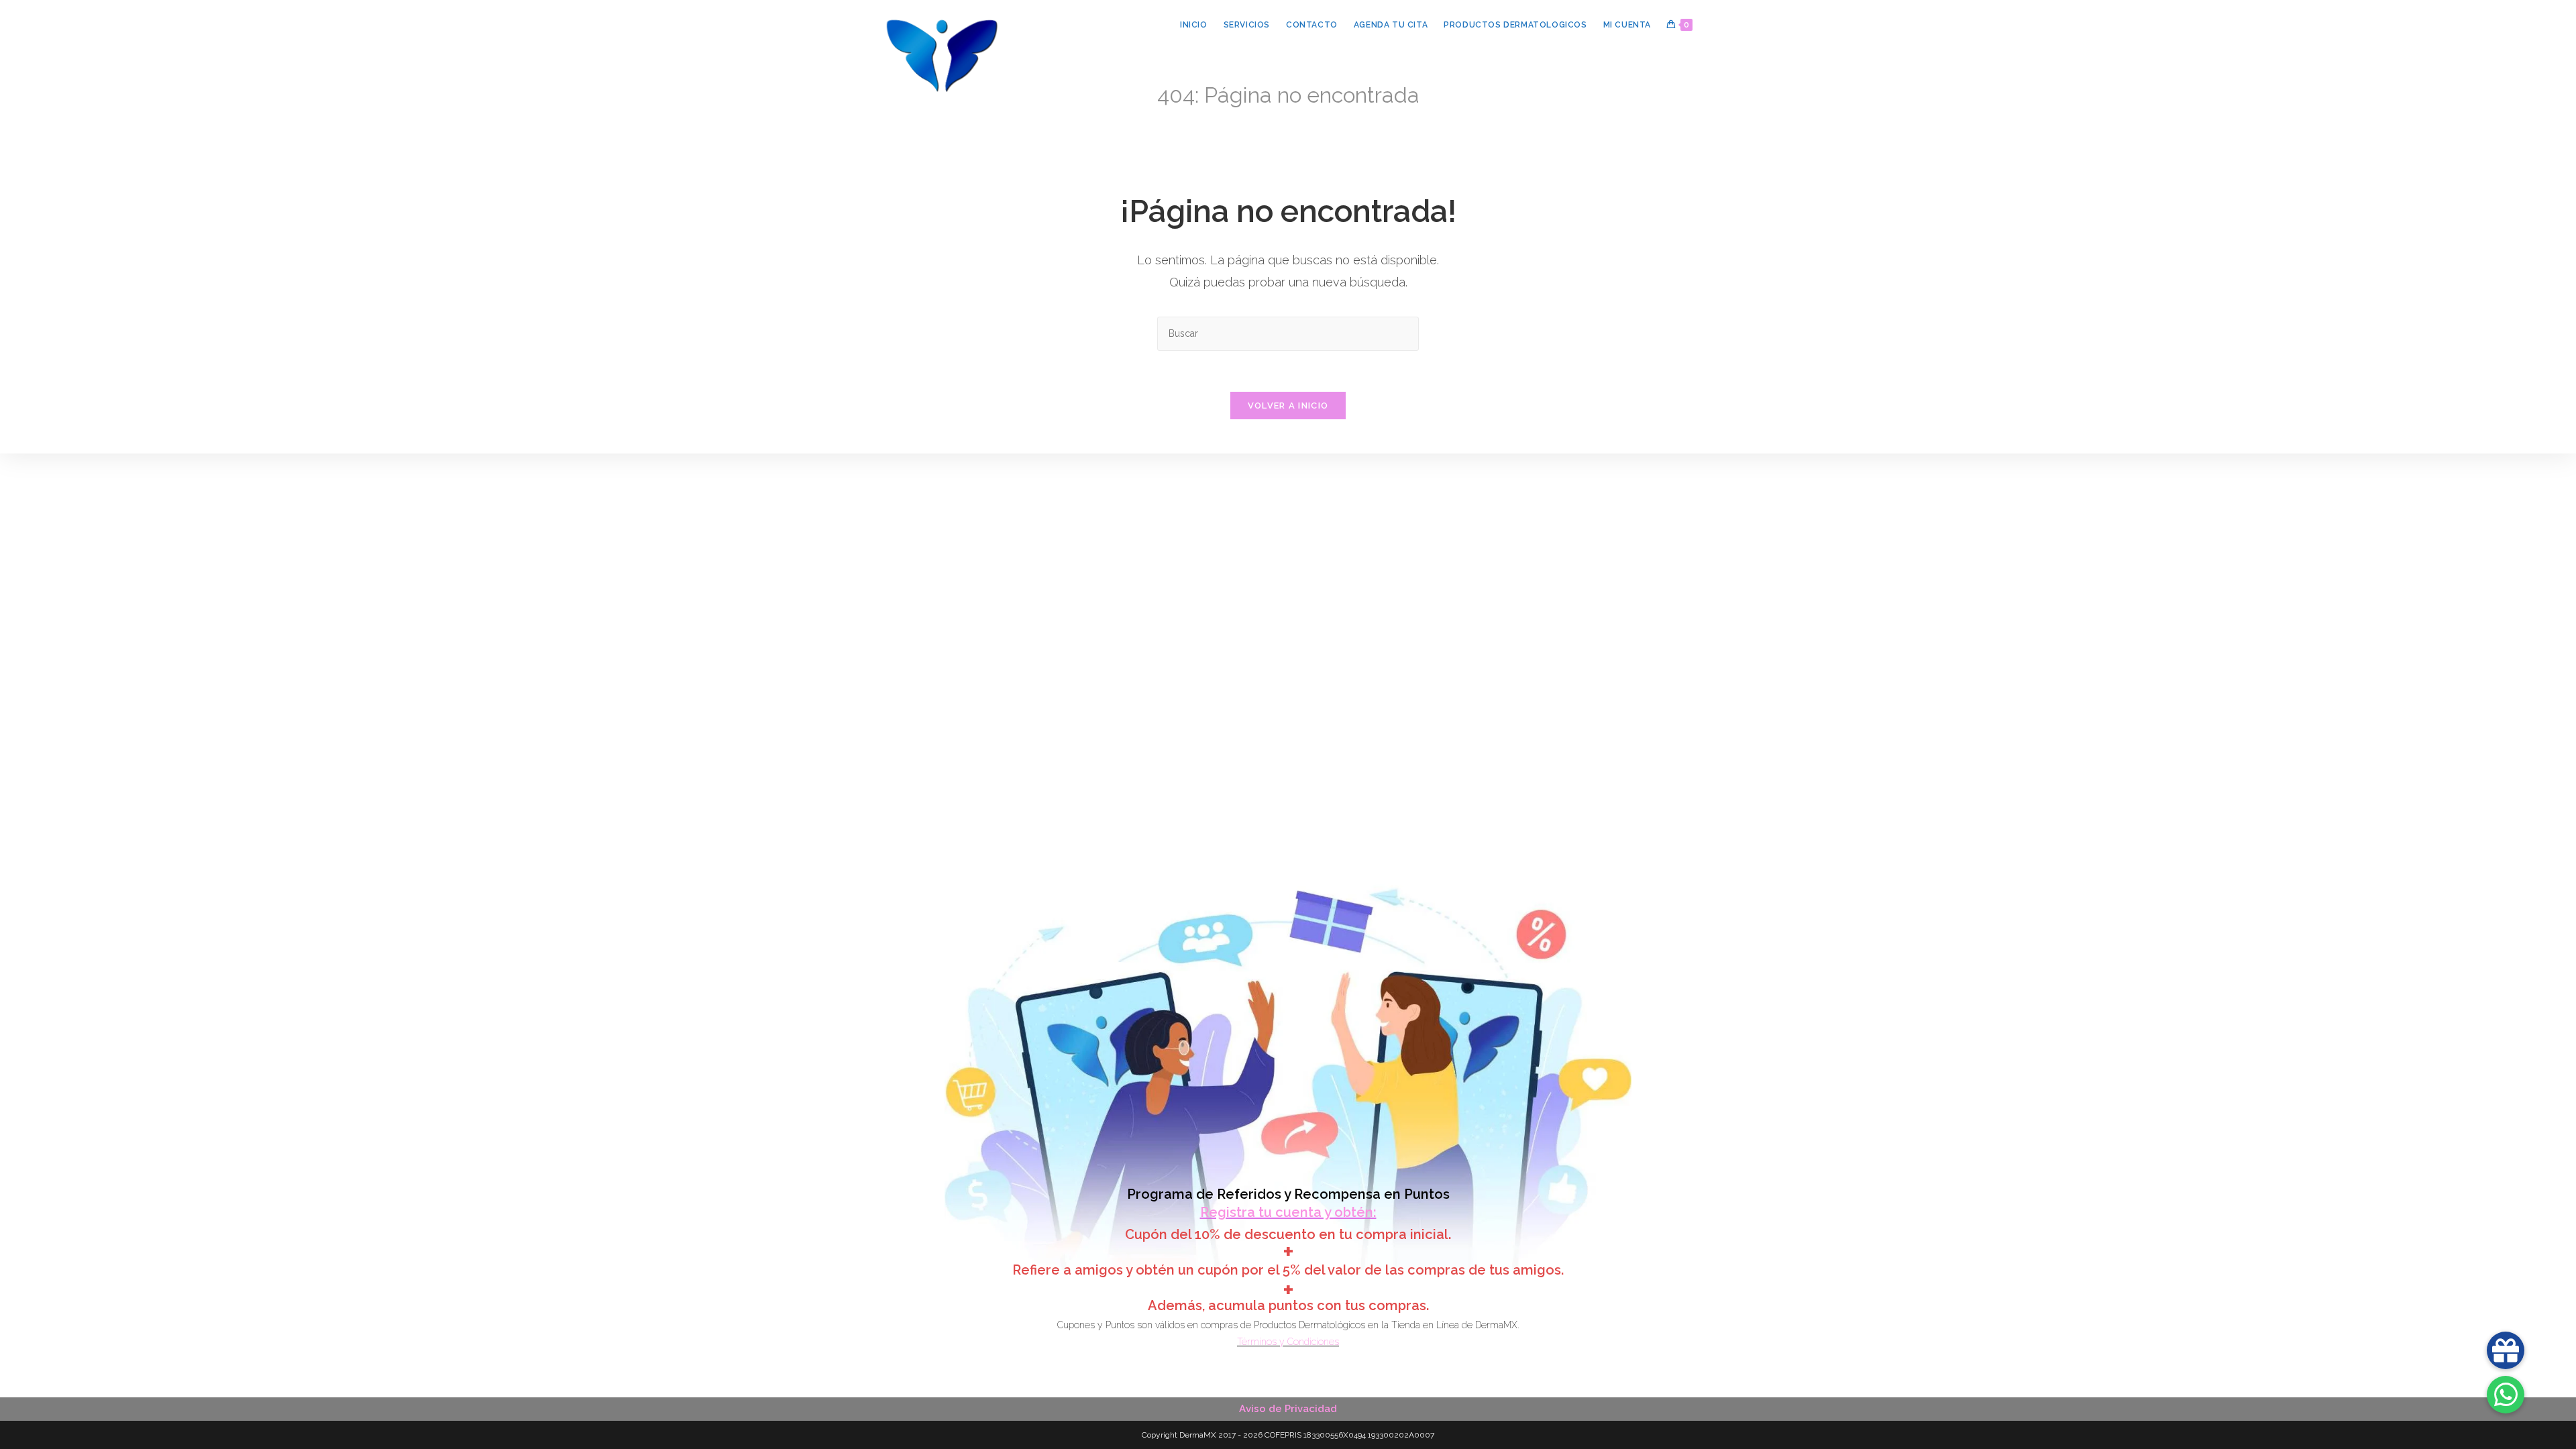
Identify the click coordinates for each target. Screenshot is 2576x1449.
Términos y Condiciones (1288, 1342)
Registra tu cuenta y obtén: (1288, 1212)
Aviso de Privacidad (1288, 1409)
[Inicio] (1243, 116)
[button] (2506, 1395)
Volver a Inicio (1288, 406)
